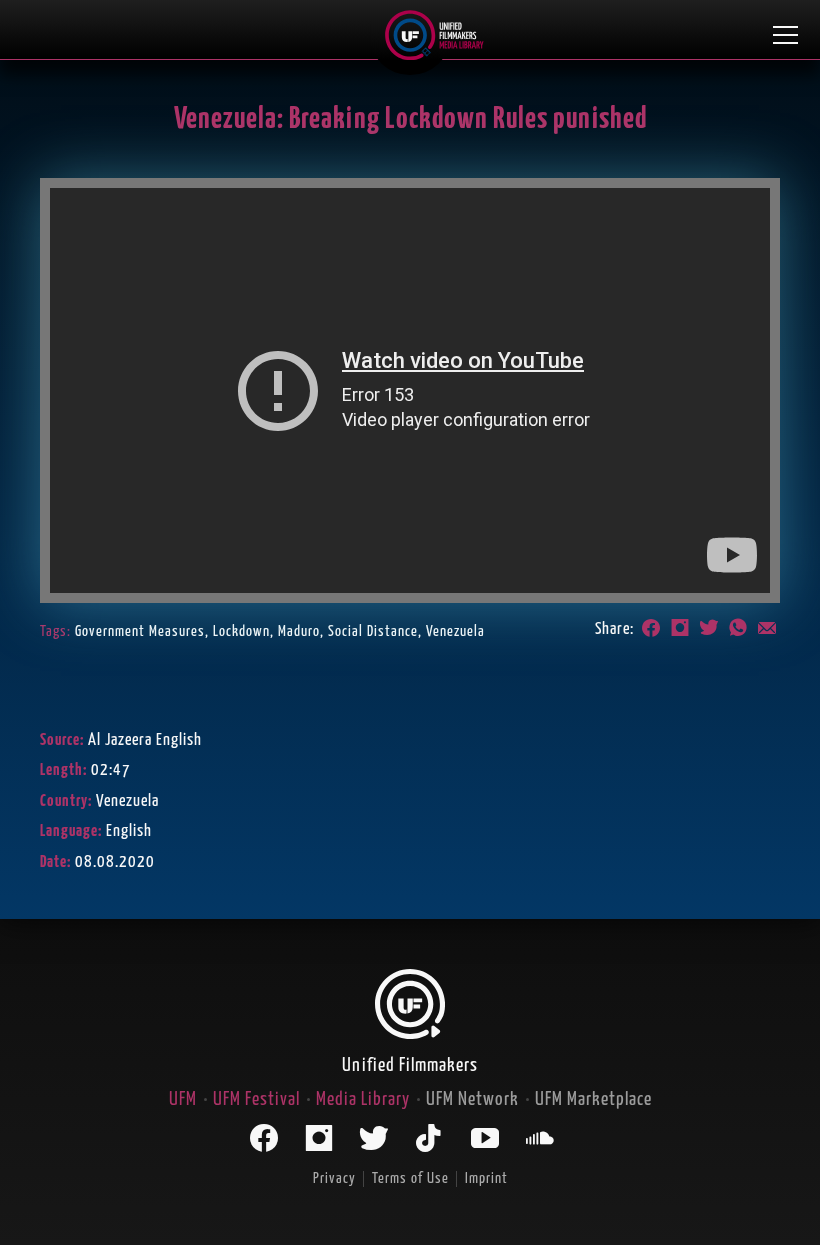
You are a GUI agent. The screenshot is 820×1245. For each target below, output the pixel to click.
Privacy (334, 1178)
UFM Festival (256, 1099)
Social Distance (373, 631)
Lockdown (241, 631)
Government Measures (140, 631)
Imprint (486, 1178)
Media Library (363, 1099)
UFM (183, 1099)
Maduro (299, 631)
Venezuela (455, 631)
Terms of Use (410, 1178)
